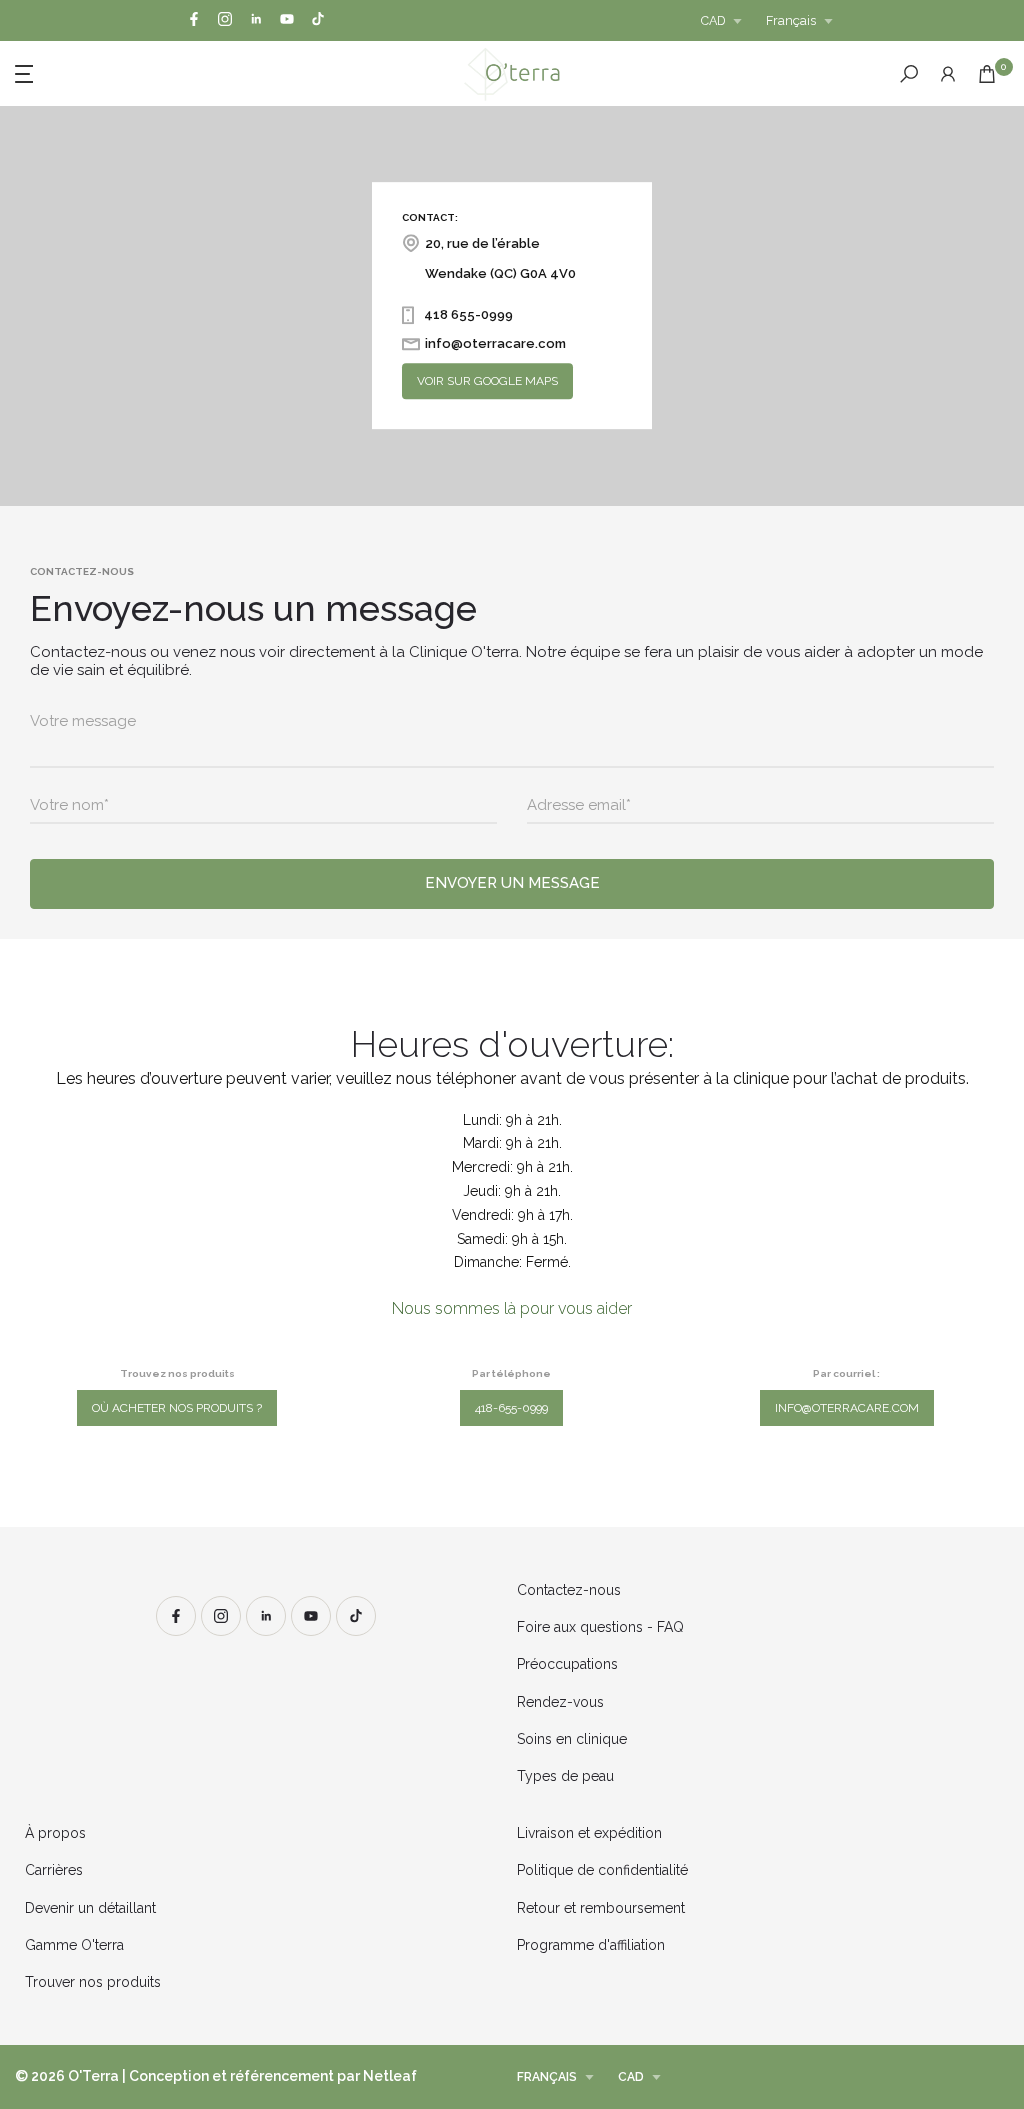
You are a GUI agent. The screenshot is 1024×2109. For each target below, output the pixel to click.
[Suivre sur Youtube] (287, 20)
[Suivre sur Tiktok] (318, 20)
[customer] (948, 74)
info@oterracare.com (847, 1408)
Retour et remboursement (601, 1908)
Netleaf (390, 2076)
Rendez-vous (560, 1702)
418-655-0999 (511, 1408)
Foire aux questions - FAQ (600, 1627)
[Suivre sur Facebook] (194, 20)
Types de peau (565, 1776)
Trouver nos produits (93, 1982)
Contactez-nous (569, 1590)
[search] (909, 74)
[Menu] (160, 72)
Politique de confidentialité (602, 1870)
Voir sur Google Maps (487, 382)
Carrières (54, 1870)
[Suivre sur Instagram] (225, 20)
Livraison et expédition (589, 1833)
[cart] (987, 74)
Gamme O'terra (74, 1945)
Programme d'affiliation (591, 1945)
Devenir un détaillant (90, 1908)
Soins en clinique (572, 1739)
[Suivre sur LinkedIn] (256, 20)
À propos (55, 1833)
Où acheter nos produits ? (177, 1408)
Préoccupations (567, 1664)
